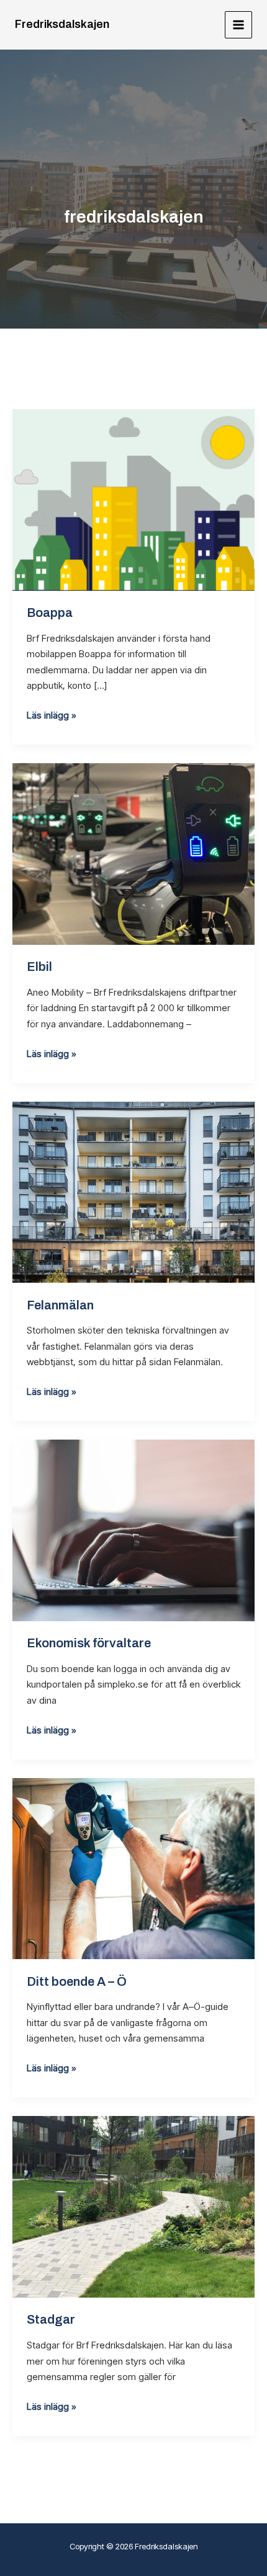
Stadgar (51, 2319)
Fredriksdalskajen (62, 24)
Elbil (39, 967)
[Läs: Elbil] (133, 853)
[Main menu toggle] (239, 25)
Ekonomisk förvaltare (89, 1643)
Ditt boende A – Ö (77, 1981)
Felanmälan (60, 1305)
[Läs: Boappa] (133, 499)
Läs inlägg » (52, 715)
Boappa (50, 613)
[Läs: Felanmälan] (133, 1191)
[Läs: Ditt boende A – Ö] (133, 1868)
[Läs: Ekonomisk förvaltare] (133, 1530)
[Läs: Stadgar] (133, 2206)
